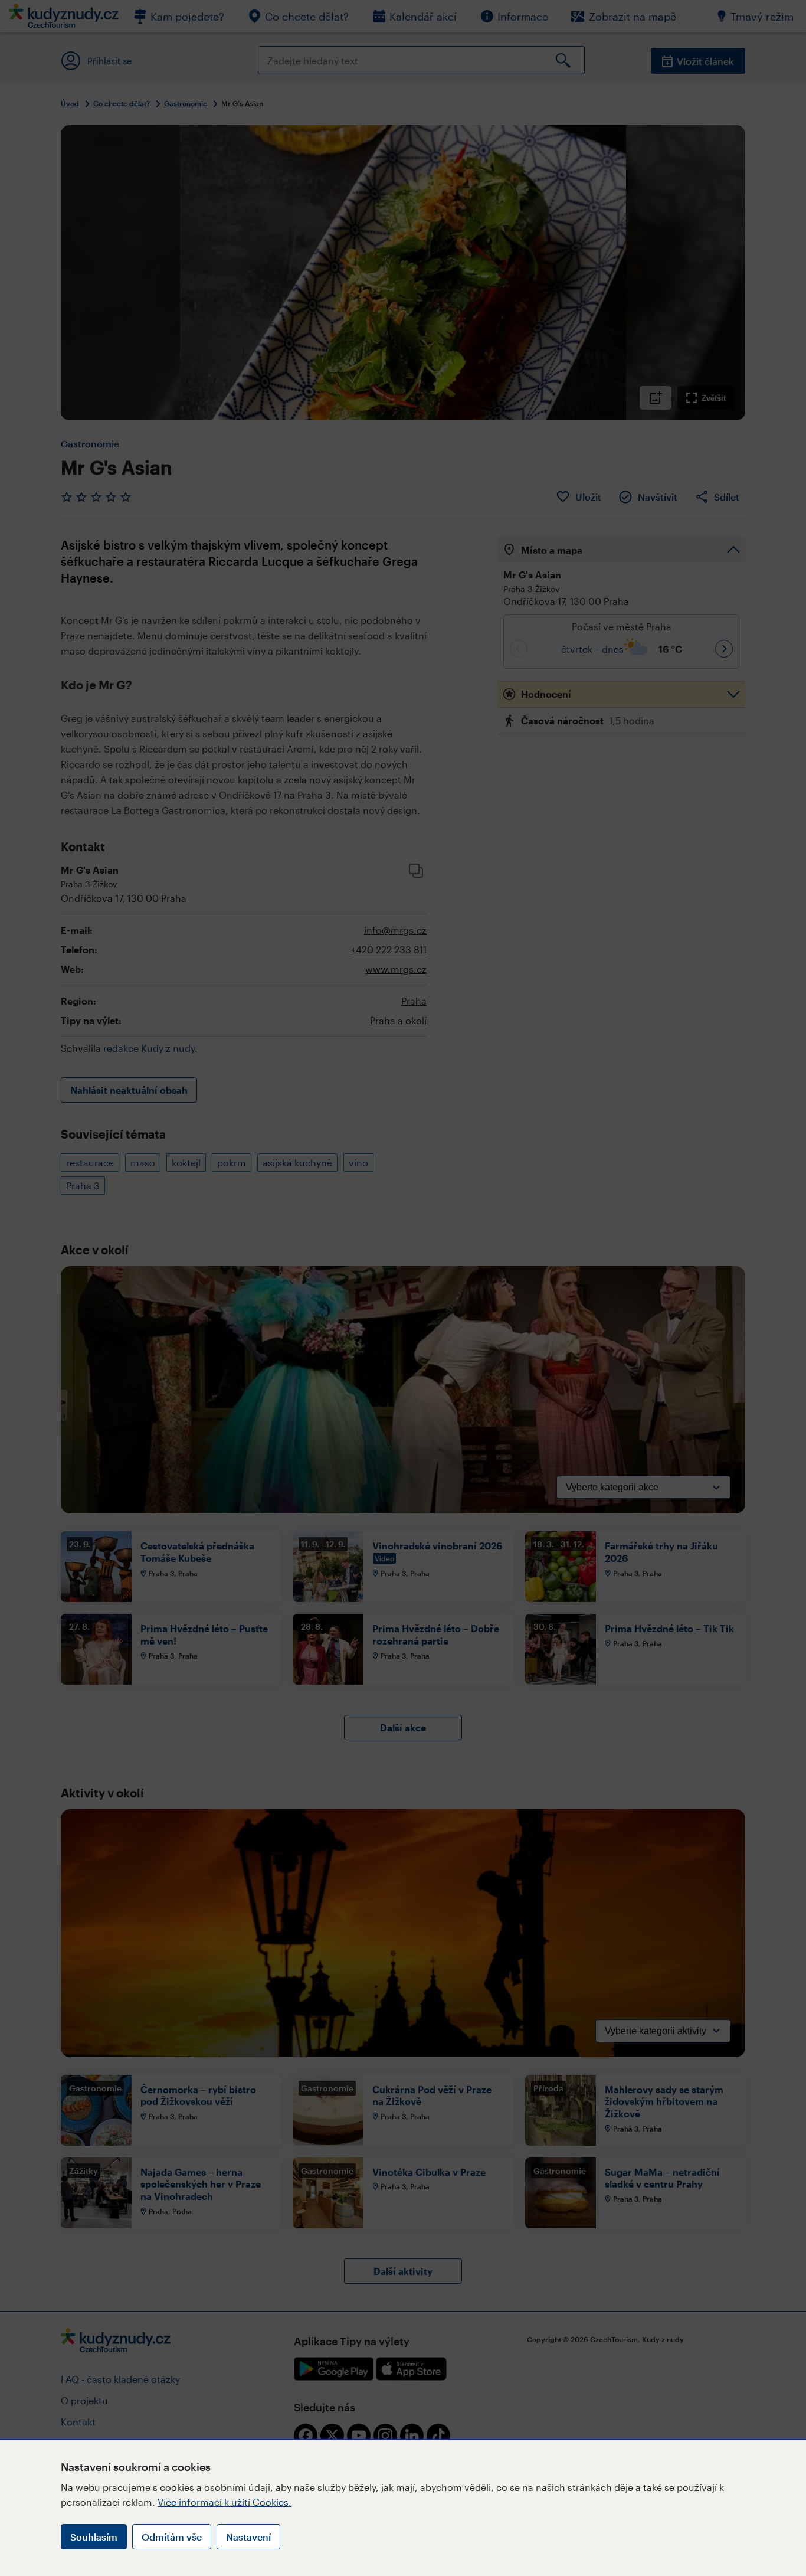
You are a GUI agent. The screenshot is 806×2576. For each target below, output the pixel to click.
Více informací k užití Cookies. (225, 2502)
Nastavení (248, 2537)
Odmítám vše (172, 2537)
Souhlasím (94, 2537)
